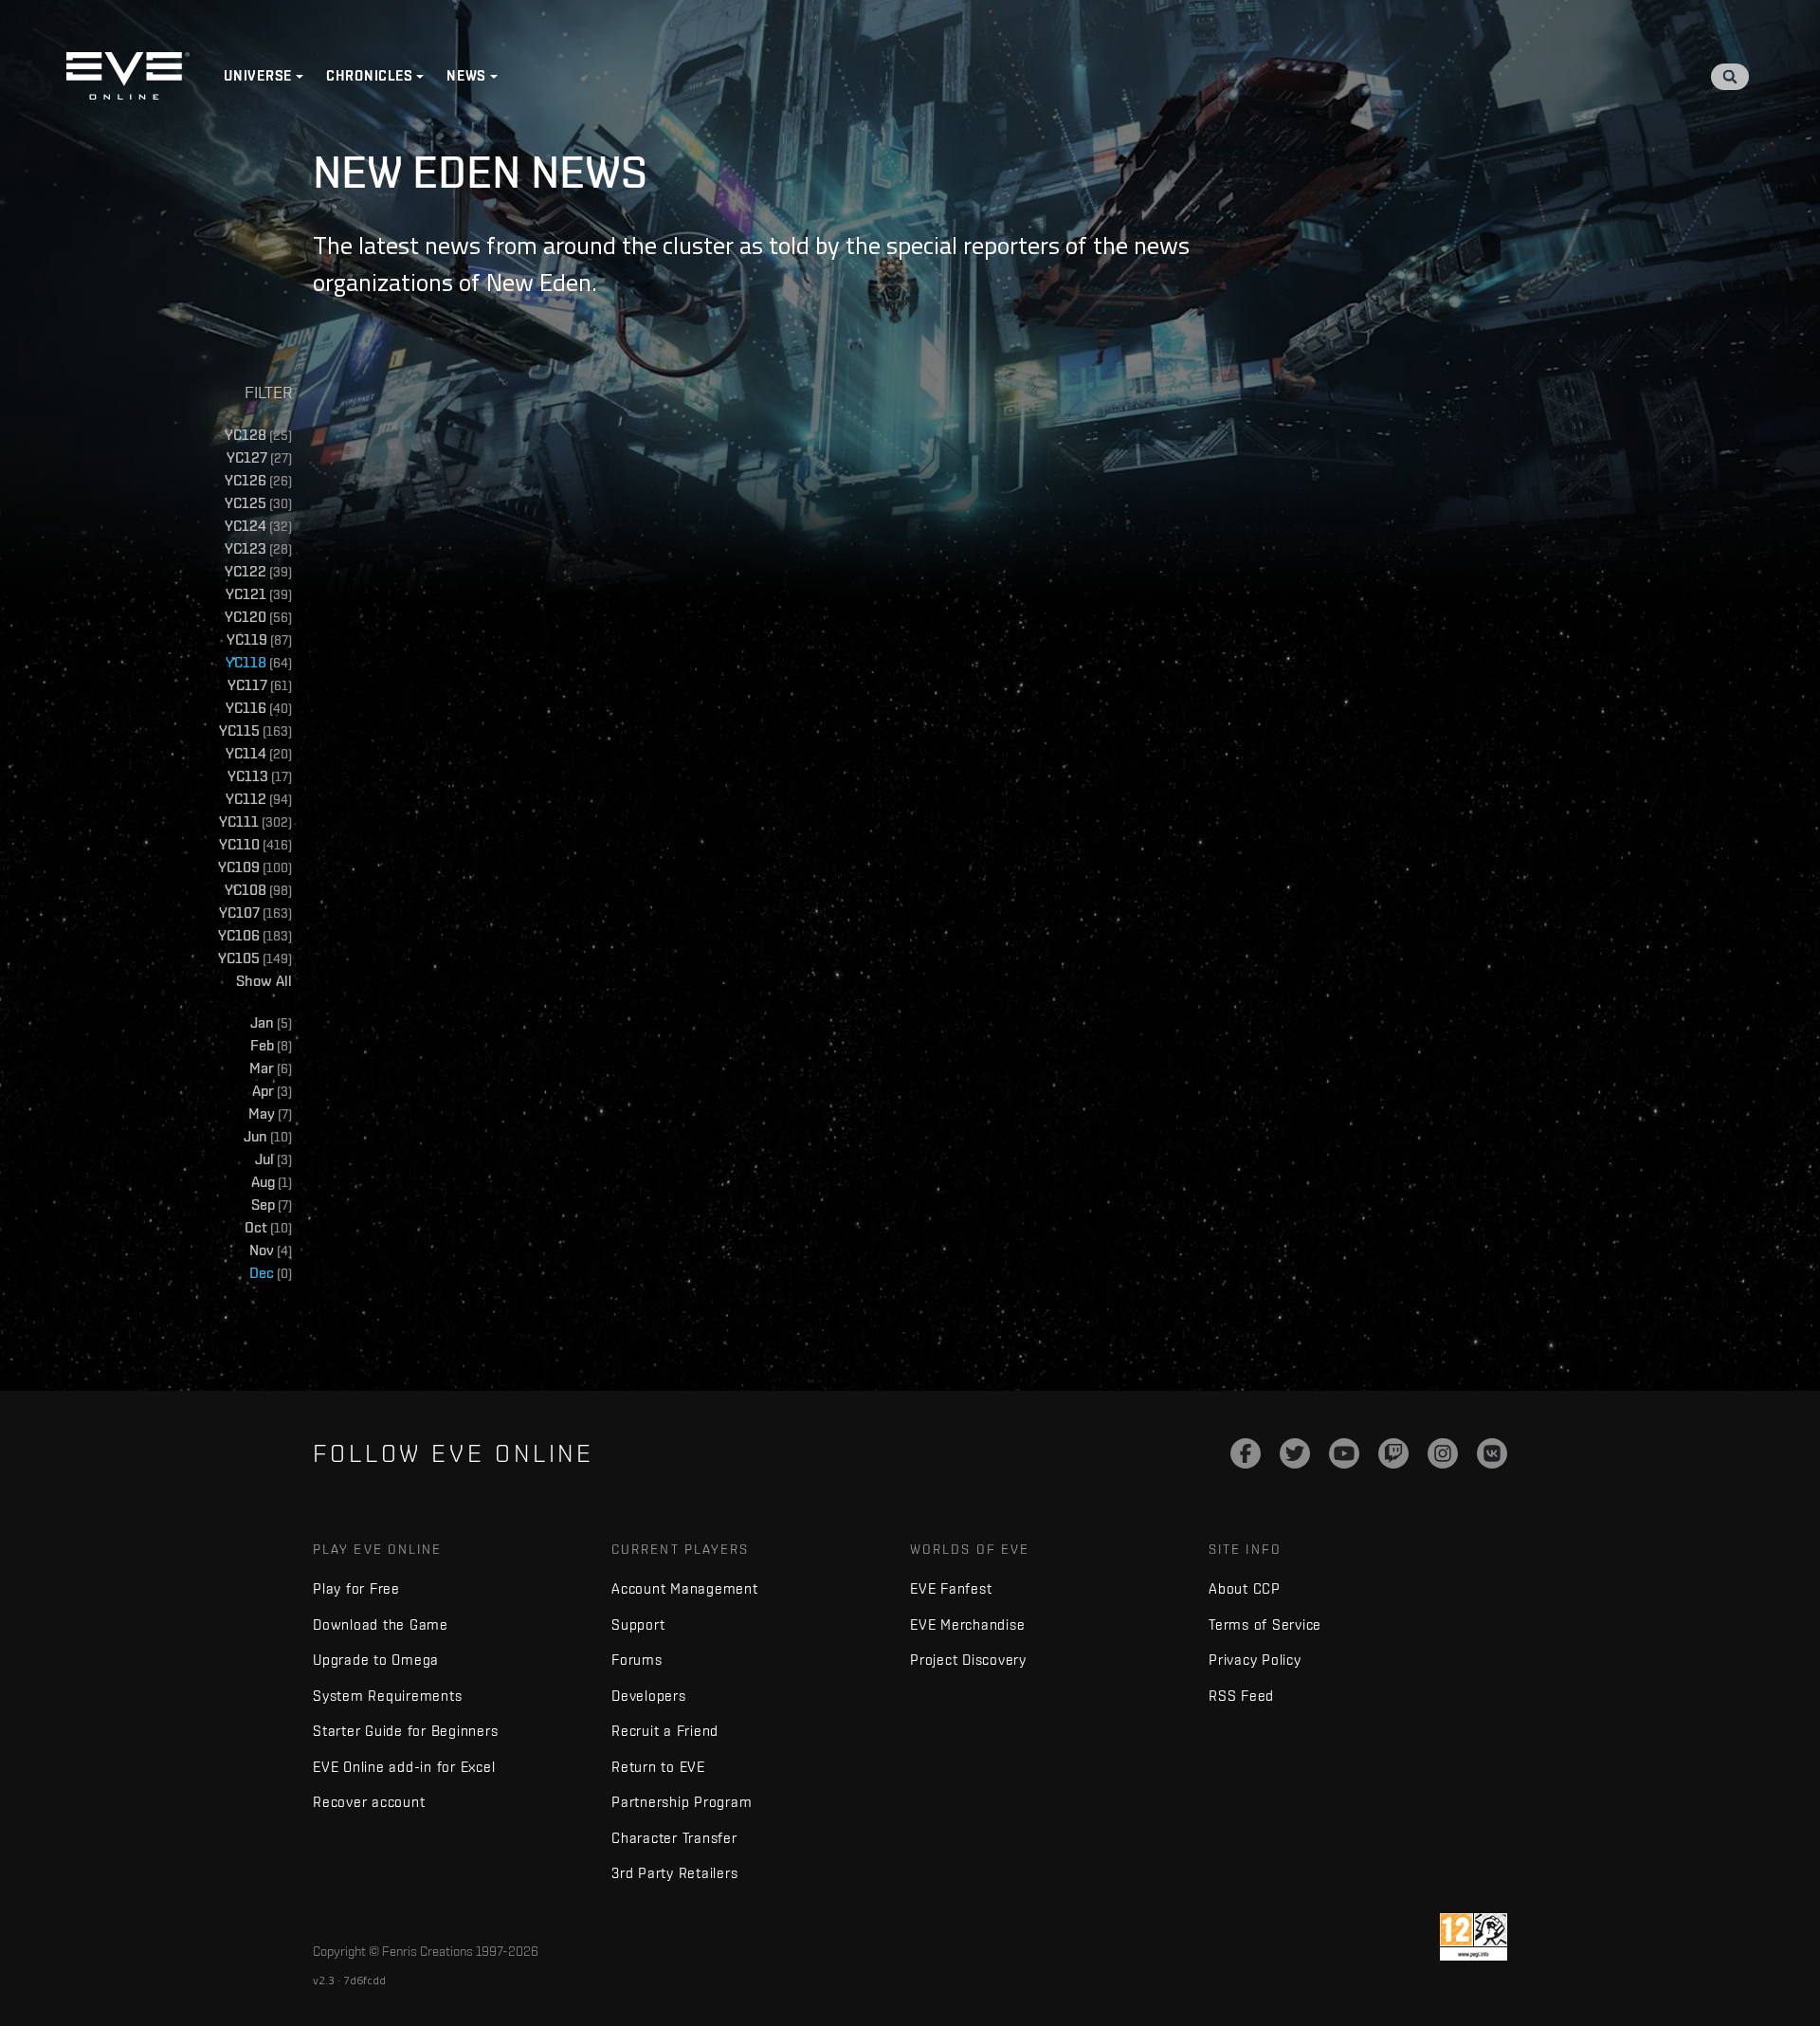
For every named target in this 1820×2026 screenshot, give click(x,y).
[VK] (1492, 1453)
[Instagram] (1443, 1453)
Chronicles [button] (370, 76)
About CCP (1245, 1588)
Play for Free (356, 1588)
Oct (268, 1227)
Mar (271, 1068)
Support (638, 1624)
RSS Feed (1241, 1696)
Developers (649, 1696)
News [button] (466, 76)
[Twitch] (1393, 1453)
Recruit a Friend (665, 1731)
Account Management (685, 1588)
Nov (271, 1250)
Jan (271, 1022)
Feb (271, 1045)
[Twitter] (1295, 1453)
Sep (272, 1205)
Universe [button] (258, 76)
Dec (271, 1273)
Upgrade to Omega (376, 1660)
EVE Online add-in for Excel (404, 1767)
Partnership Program (682, 1802)
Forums (637, 1660)
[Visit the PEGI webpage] (1474, 1937)
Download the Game (381, 1624)
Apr (272, 1091)
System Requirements (387, 1696)
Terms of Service (1265, 1624)
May (270, 1113)
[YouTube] (1344, 1453)
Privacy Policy (1255, 1660)
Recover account (369, 1802)
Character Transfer (674, 1838)
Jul (273, 1159)
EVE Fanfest (951, 1588)
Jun (268, 1136)
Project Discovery (968, 1660)
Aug (272, 1182)
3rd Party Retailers (674, 1873)
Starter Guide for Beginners (405, 1731)
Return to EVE (658, 1767)
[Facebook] (1246, 1453)
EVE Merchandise (967, 1624)
